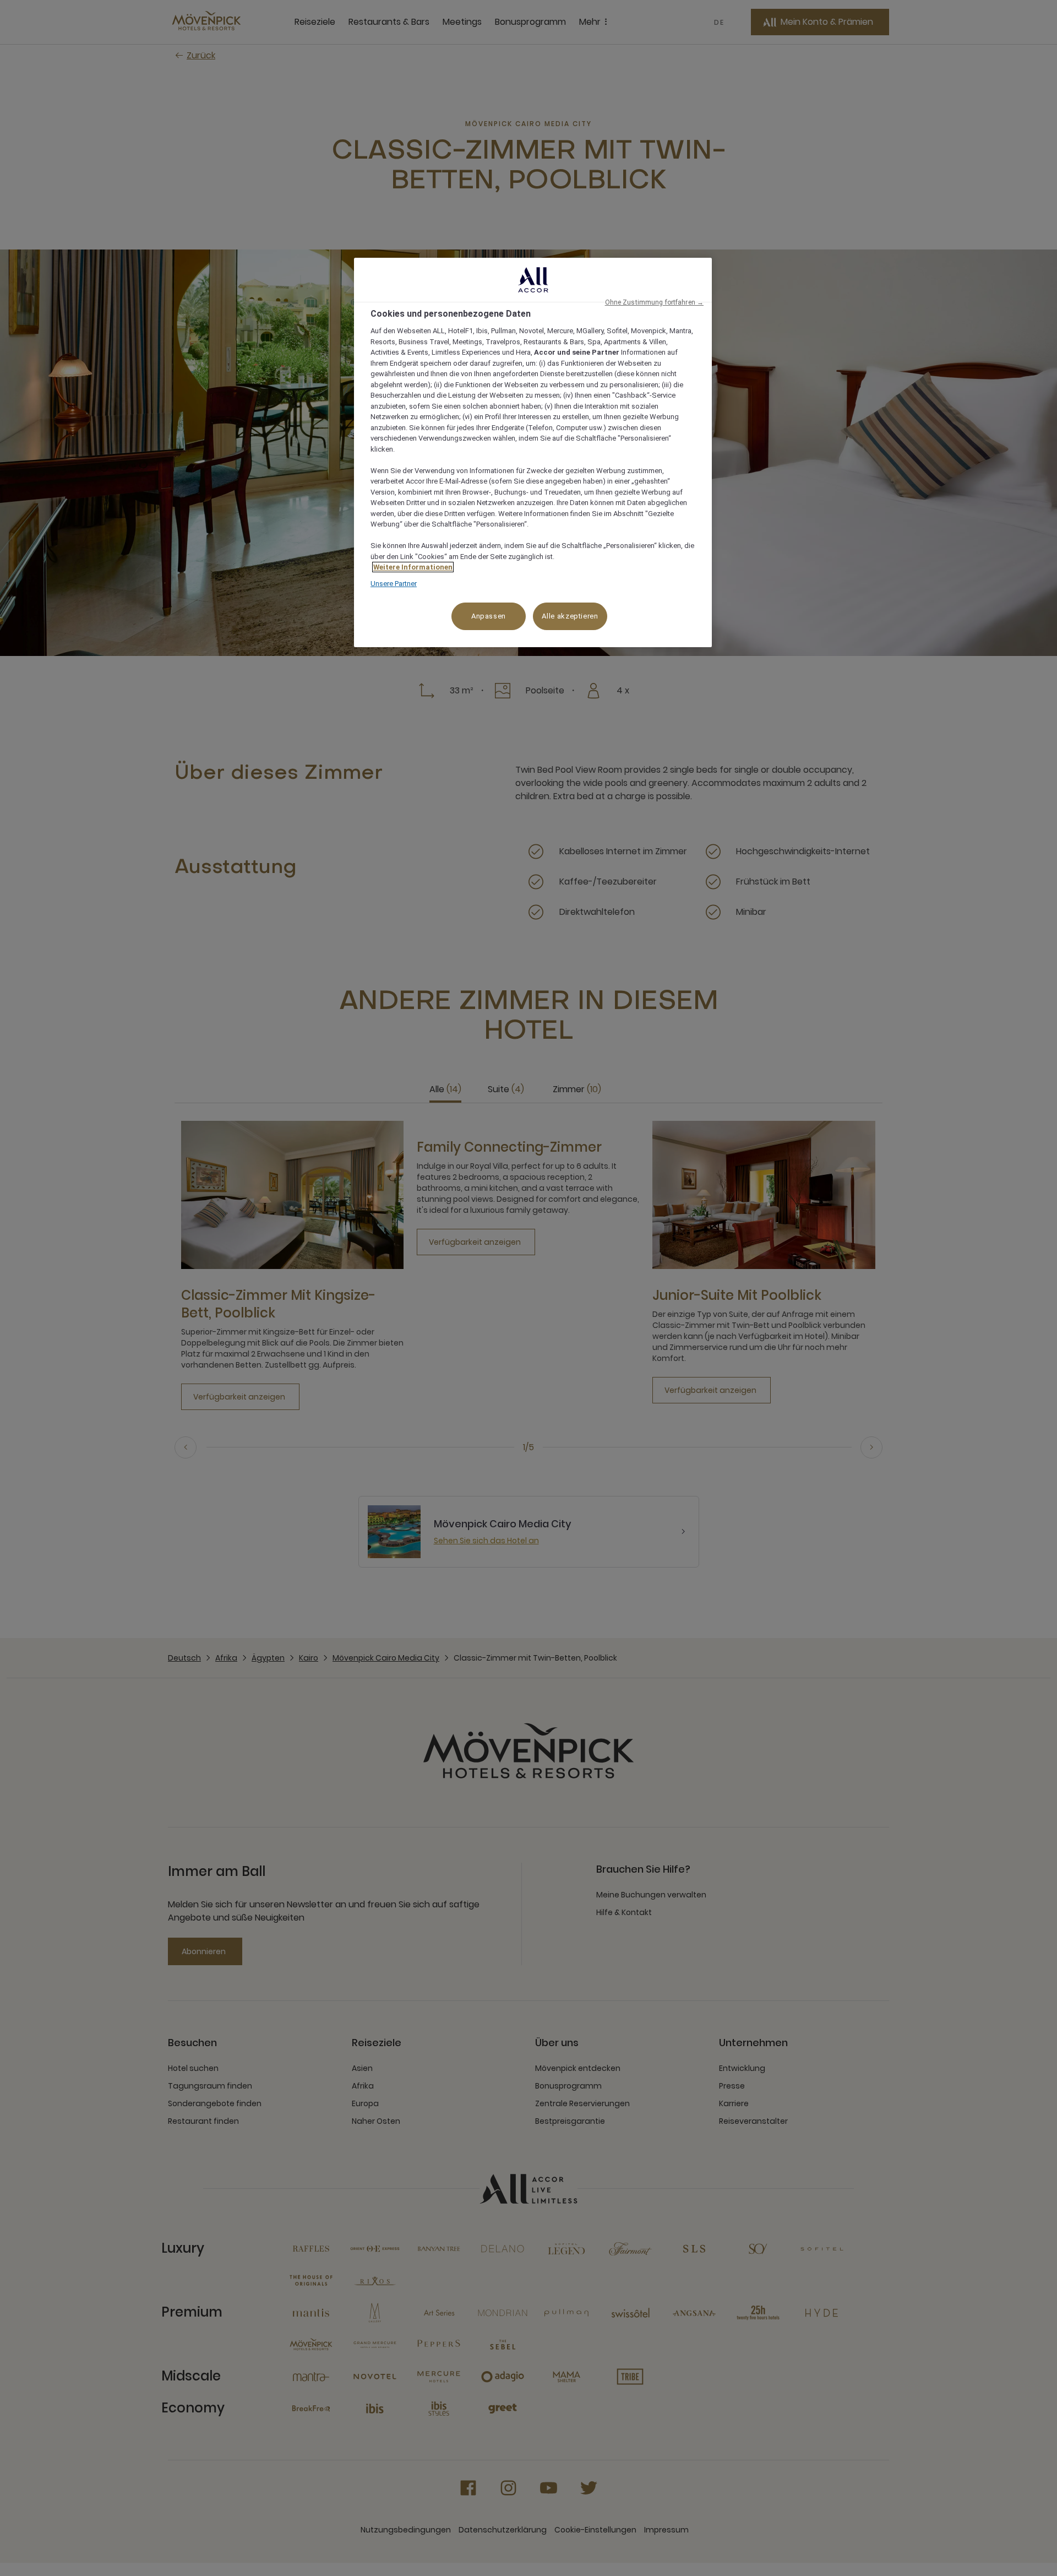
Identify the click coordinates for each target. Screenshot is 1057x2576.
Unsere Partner (394, 584)
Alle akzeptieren (570, 616)
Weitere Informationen (413, 567)
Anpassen (489, 616)
